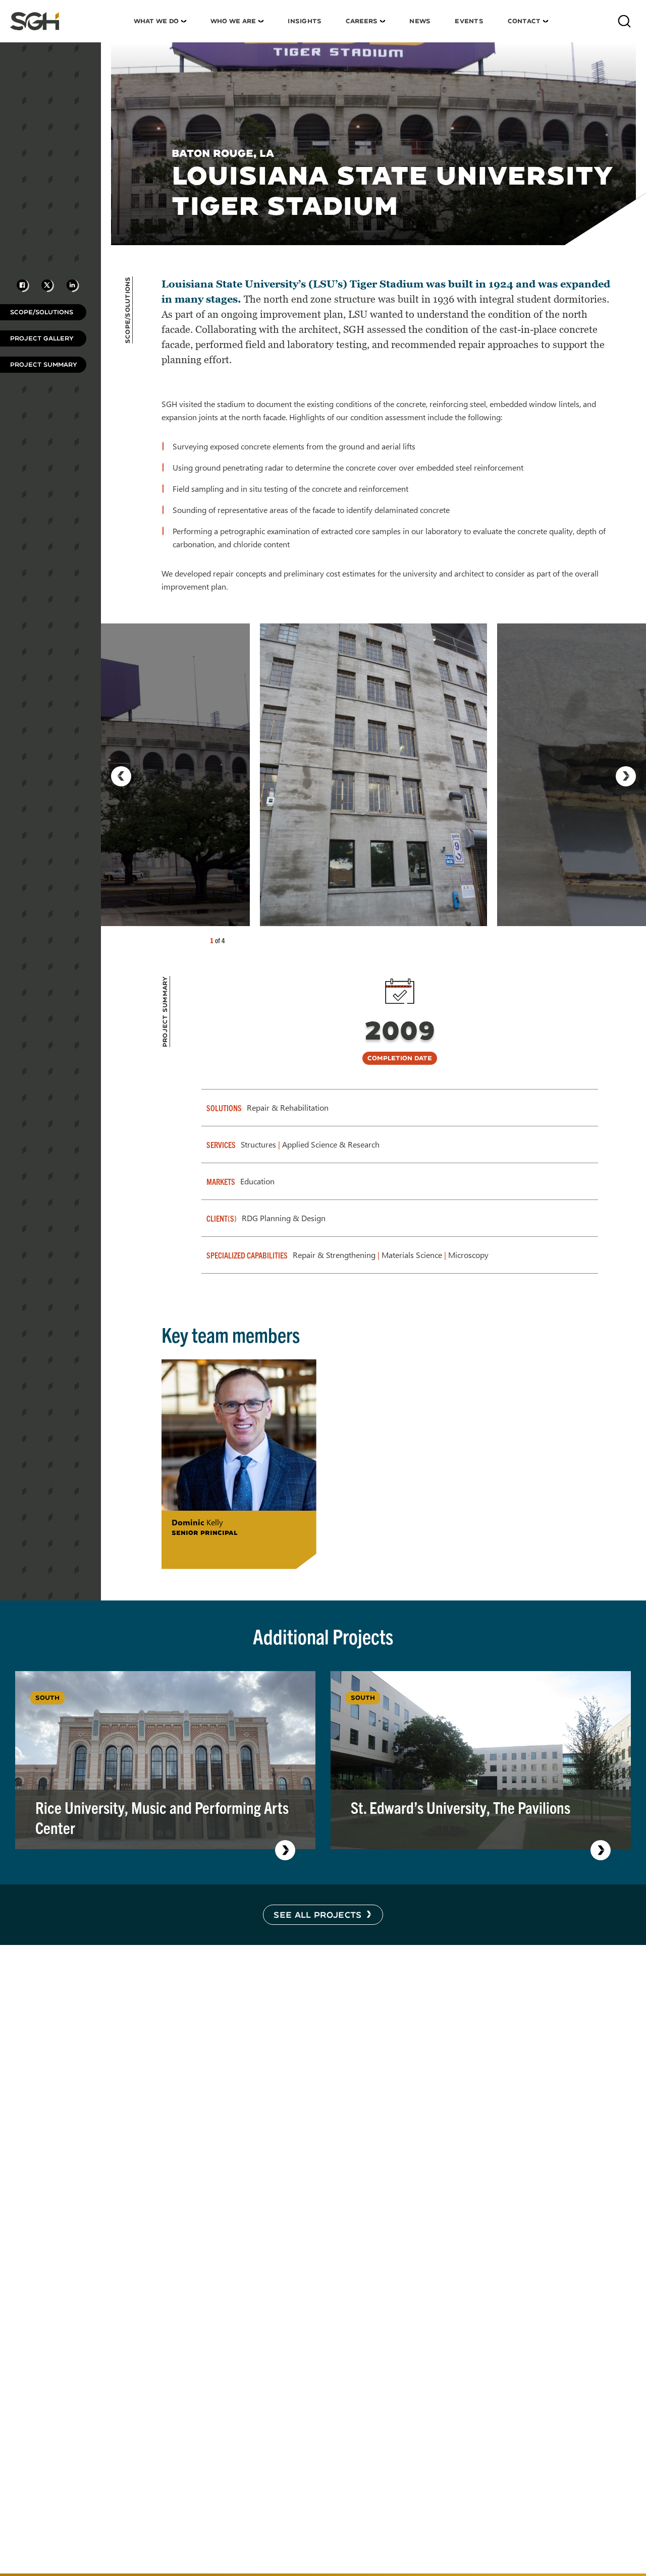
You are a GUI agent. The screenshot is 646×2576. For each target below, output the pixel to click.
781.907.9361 (207, 1550)
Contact (524, 21)
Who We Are (233, 21)
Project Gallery (42, 338)
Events (469, 21)
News (420, 21)
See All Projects (317, 1914)
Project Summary (44, 364)
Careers (362, 21)
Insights (305, 21)
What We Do (156, 21)
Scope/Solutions (42, 312)
